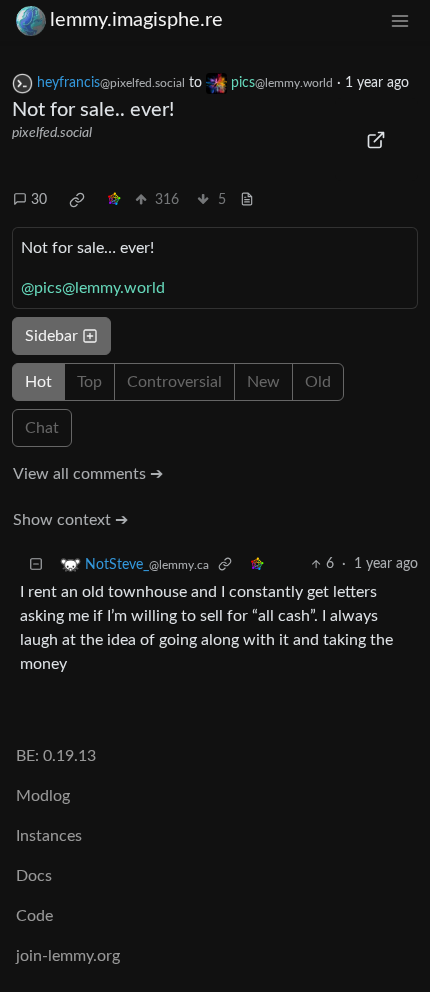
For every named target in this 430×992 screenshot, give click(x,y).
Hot (38, 382)
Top (89, 382)
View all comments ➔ (88, 474)
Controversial (174, 382)
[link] (77, 200)
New (263, 382)
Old (318, 382)
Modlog (43, 796)
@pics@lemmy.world (93, 288)
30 (39, 200)
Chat (42, 428)
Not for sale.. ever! (93, 110)
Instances (49, 836)
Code (34, 916)
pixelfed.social (52, 133)
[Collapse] (36, 564)
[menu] (400, 20)
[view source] (247, 200)
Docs (34, 876)
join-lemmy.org (68, 956)
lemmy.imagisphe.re (136, 20)
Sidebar (51, 336)
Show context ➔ (70, 520)
